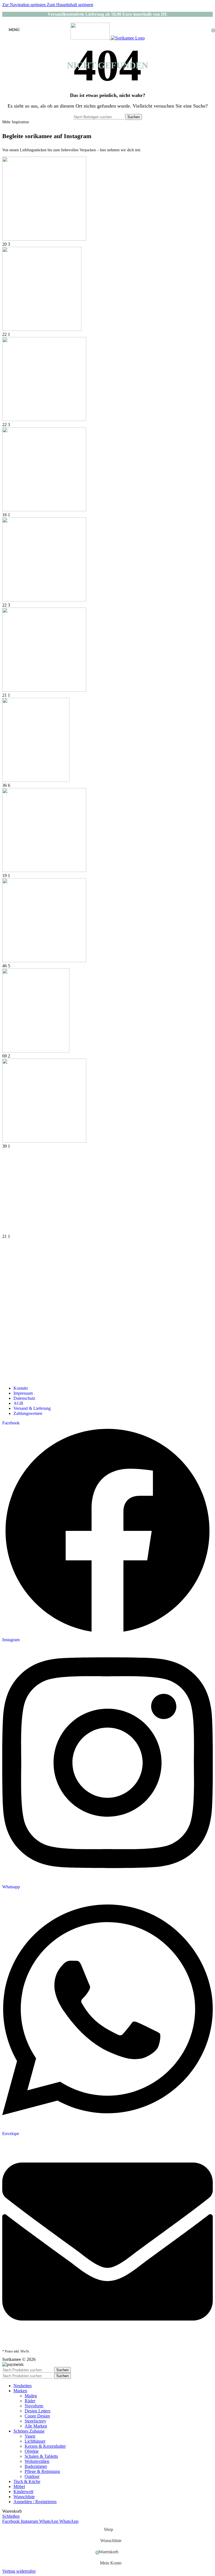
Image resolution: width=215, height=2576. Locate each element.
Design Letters (38, 2411)
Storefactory (35, 2421)
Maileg (31, 2396)
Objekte (32, 2451)
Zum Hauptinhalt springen (70, 5)
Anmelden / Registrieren (35, 2502)
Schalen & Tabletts (41, 2456)
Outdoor (32, 2476)
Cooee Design (37, 2416)
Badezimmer (36, 2466)
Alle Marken (36, 2426)
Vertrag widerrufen (19, 2571)
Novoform (34, 2406)
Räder (30, 2401)
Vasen (30, 2436)
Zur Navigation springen (24, 5)
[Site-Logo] (91, 38)
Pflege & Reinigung (42, 2471)
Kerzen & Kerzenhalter (45, 2446)
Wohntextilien (37, 2461)
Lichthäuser (35, 2441)
